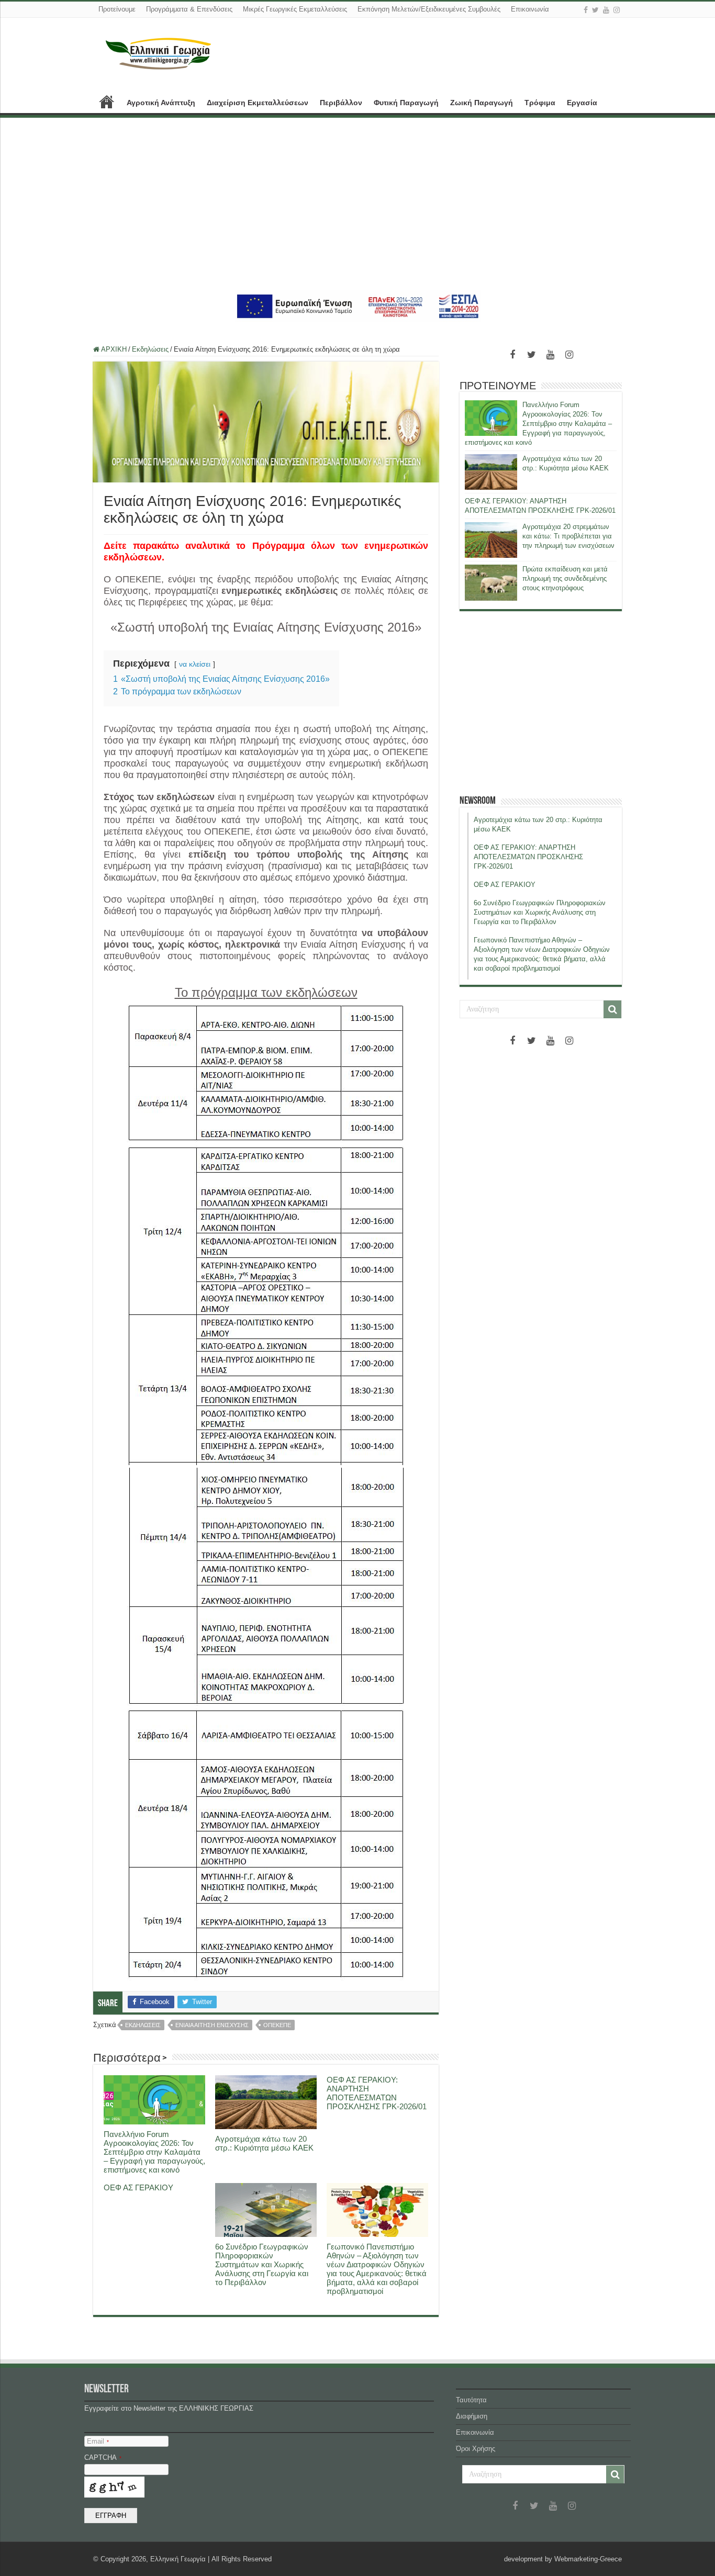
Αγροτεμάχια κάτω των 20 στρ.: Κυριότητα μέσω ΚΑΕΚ (264, 2143)
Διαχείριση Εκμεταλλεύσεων (258, 103)
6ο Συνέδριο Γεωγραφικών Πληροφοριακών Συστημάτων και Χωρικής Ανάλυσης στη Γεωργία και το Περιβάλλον (262, 2264)
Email (98, 2441)
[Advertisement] (357, 204)
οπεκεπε (277, 2025)
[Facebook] (586, 10)
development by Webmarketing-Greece (563, 2559)
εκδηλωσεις (143, 2025)
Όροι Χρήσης (476, 2449)
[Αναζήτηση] (612, 1009)
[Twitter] (595, 10)
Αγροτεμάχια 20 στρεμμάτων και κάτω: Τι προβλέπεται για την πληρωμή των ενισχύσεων (568, 536)
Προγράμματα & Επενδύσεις (189, 9)
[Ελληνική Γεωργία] (159, 52)
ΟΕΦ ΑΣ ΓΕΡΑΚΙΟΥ (138, 2187)
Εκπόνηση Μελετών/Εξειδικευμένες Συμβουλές (429, 9)
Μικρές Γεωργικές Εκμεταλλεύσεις (295, 9)
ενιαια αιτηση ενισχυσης (212, 2025)
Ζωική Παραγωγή (482, 103)
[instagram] (617, 10)
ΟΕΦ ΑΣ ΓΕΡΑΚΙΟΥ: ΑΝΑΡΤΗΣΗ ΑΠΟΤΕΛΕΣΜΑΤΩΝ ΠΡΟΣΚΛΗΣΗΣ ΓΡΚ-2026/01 (377, 2093)
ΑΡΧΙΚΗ (107, 102)
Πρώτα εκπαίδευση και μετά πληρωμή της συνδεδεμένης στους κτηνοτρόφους (565, 578)
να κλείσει (195, 664)
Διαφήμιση (472, 2416)
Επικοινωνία (530, 9)
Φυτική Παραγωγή (406, 103)
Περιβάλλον (341, 103)
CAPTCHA (103, 2457)
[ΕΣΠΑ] (358, 306)
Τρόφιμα (540, 103)
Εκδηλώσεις (150, 349)
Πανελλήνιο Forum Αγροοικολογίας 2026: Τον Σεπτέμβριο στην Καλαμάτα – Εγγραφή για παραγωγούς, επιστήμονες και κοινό (154, 2152)
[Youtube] (606, 10)
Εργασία (582, 103)
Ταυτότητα (471, 2400)
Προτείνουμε (117, 9)
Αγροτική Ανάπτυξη (161, 103)
